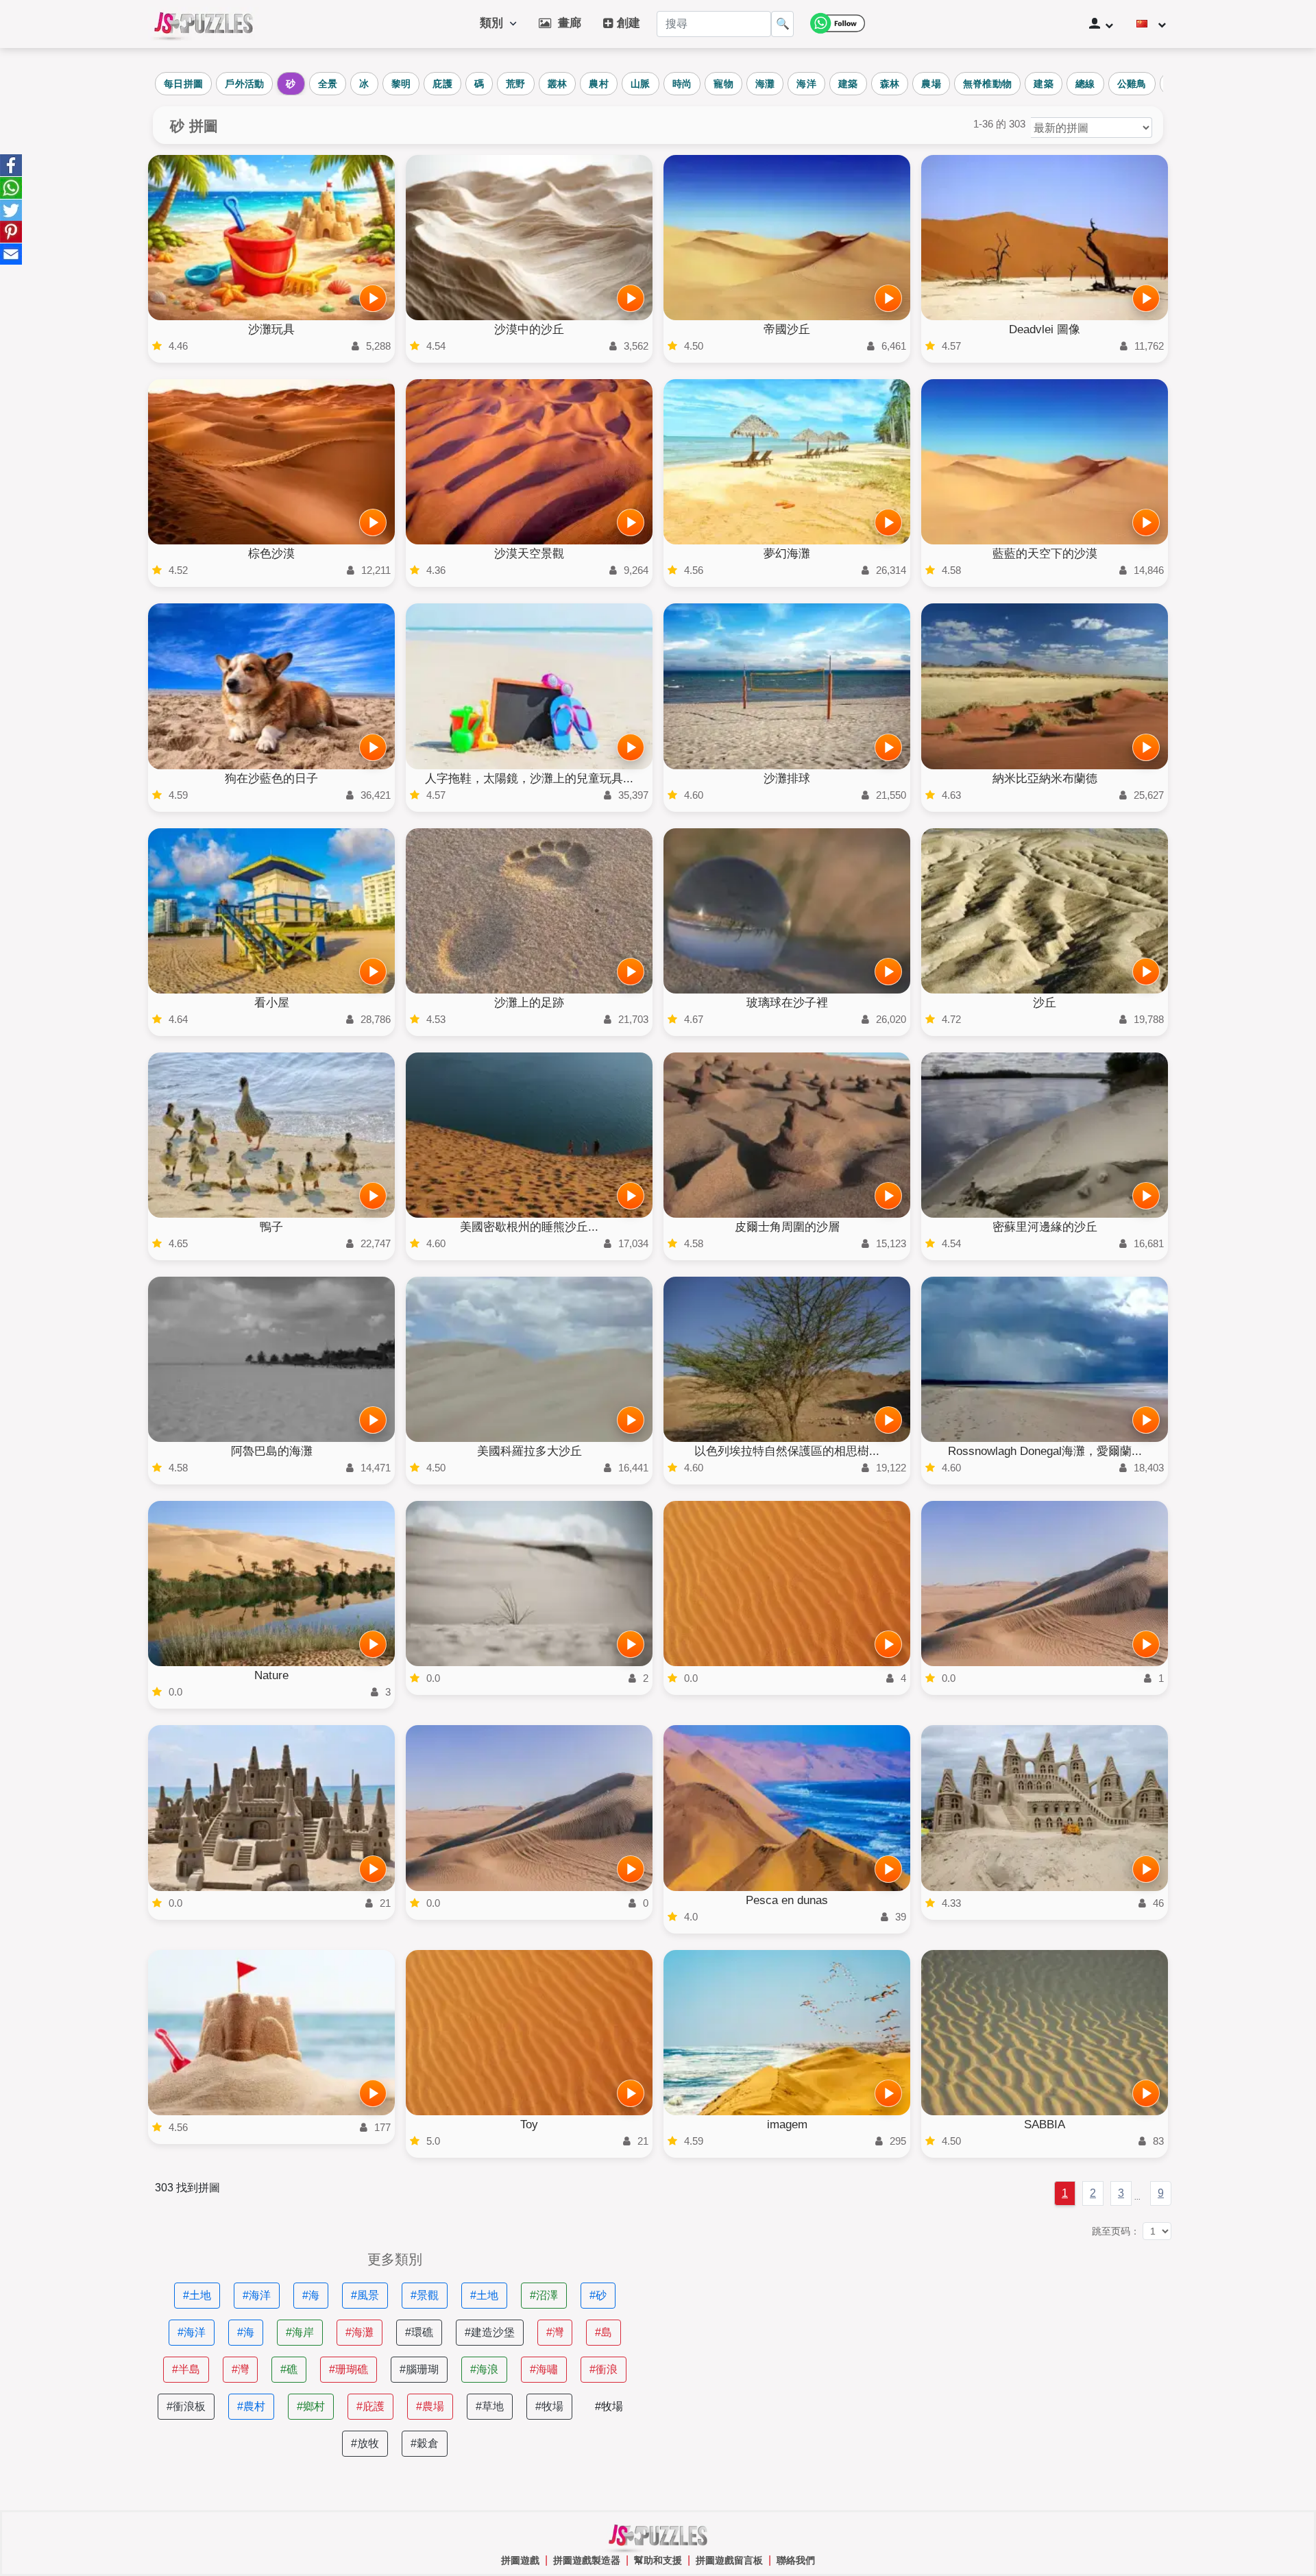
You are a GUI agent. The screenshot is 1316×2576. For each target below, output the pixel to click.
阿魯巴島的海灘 (272, 1451)
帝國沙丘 (787, 329)
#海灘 (360, 2332)
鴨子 (271, 1227)
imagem (787, 2124)
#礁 (289, 2369)
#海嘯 (544, 2369)
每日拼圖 (183, 84)
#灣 (555, 2332)
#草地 (490, 2406)
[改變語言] (1151, 24)
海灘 (765, 84)
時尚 (682, 84)
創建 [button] (627, 23)
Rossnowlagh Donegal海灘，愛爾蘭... (1045, 1451)
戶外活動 (244, 84)
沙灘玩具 (271, 329)
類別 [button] (495, 23)
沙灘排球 (787, 779)
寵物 (723, 84)
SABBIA (1045, 2124)
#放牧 (365, 2443)
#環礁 (419, 2332)
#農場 (430, 2406)
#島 (604, 2332)
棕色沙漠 (271, 554)
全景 (328, 84)
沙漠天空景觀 (529, 554)
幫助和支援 (658, 2560)
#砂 (598, 2295)
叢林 (558, 84)
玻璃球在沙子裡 (787, 1003)
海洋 (806, 84)
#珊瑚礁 (349, 2369)
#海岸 (300, 2332)
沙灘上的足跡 (529, 1003)
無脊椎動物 (988, 84)
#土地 (197, 2295)
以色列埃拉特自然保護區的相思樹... (787, 1451)
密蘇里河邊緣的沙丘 (1045, 1227)
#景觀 (425, 2295)
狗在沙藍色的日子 (271, 779)
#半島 (186, 2369)
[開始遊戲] (373, 298)
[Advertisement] (921, 2348)
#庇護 (370, 2406)
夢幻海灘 (787, 554)
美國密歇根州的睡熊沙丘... (529, 1227)
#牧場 (549, 2406)
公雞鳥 (1132, 84)
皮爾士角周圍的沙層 (787, 1227)
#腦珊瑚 (419, 2369)
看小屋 (272, 1003)
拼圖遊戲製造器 (587, 2560)
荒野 (516, 84)
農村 (599, 84)
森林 (890, 84)
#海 (311, 2295)
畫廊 (566, 23)
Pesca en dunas (787, 1900)
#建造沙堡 (490, 2332)
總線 (1085, 84)
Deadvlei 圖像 (1045, 329)
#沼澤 (544, 2295)
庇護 (442, 84)
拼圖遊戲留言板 (729, 2560)
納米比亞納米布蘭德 (1045, 779)
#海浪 (484, 2369)
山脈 (641, 84)
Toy (529, 2124)
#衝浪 (604, 2369)
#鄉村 (311, 2406)
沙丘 (1045, 1003)
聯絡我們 (796, 2560)
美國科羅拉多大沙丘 (529, 1451)
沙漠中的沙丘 (529, 329)
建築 (848, 84)
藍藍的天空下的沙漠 (1045, 554)
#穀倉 (425, 2443)
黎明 (401, 84)
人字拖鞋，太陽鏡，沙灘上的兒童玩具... (529, 779)
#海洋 (257, 2295)
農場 (931, 84)
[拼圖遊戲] (204, 24)
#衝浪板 (186, 2406)
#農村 (251, 2406)
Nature (271, 1675)
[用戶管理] (1101, 24)
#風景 (365, 2295)
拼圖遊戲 (520, 2560)
